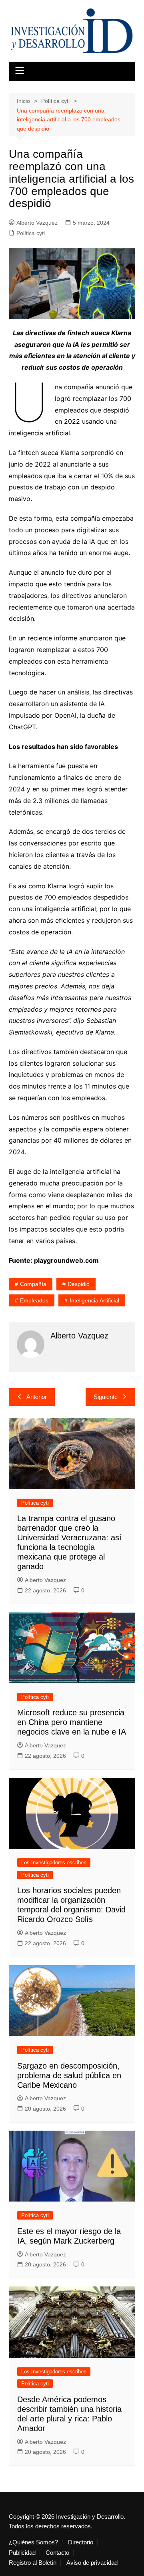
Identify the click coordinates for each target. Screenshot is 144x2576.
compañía (33, 1284)
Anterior (37, 1397)
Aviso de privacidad (92, 2563)
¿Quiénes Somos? (33, 2542)
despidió (79, 1284)
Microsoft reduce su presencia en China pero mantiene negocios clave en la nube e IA (72, 1722)
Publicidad (22, 2553)
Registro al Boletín (33, 2563)
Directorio (81, 2542)
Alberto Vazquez (37, 223)
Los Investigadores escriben (54, 1863)
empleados (34, 1300)
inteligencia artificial (94, 1300)
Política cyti (31, 233)
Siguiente (106, 1397)
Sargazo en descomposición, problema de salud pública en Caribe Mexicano (69, 2075)
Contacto (57, 2553)
